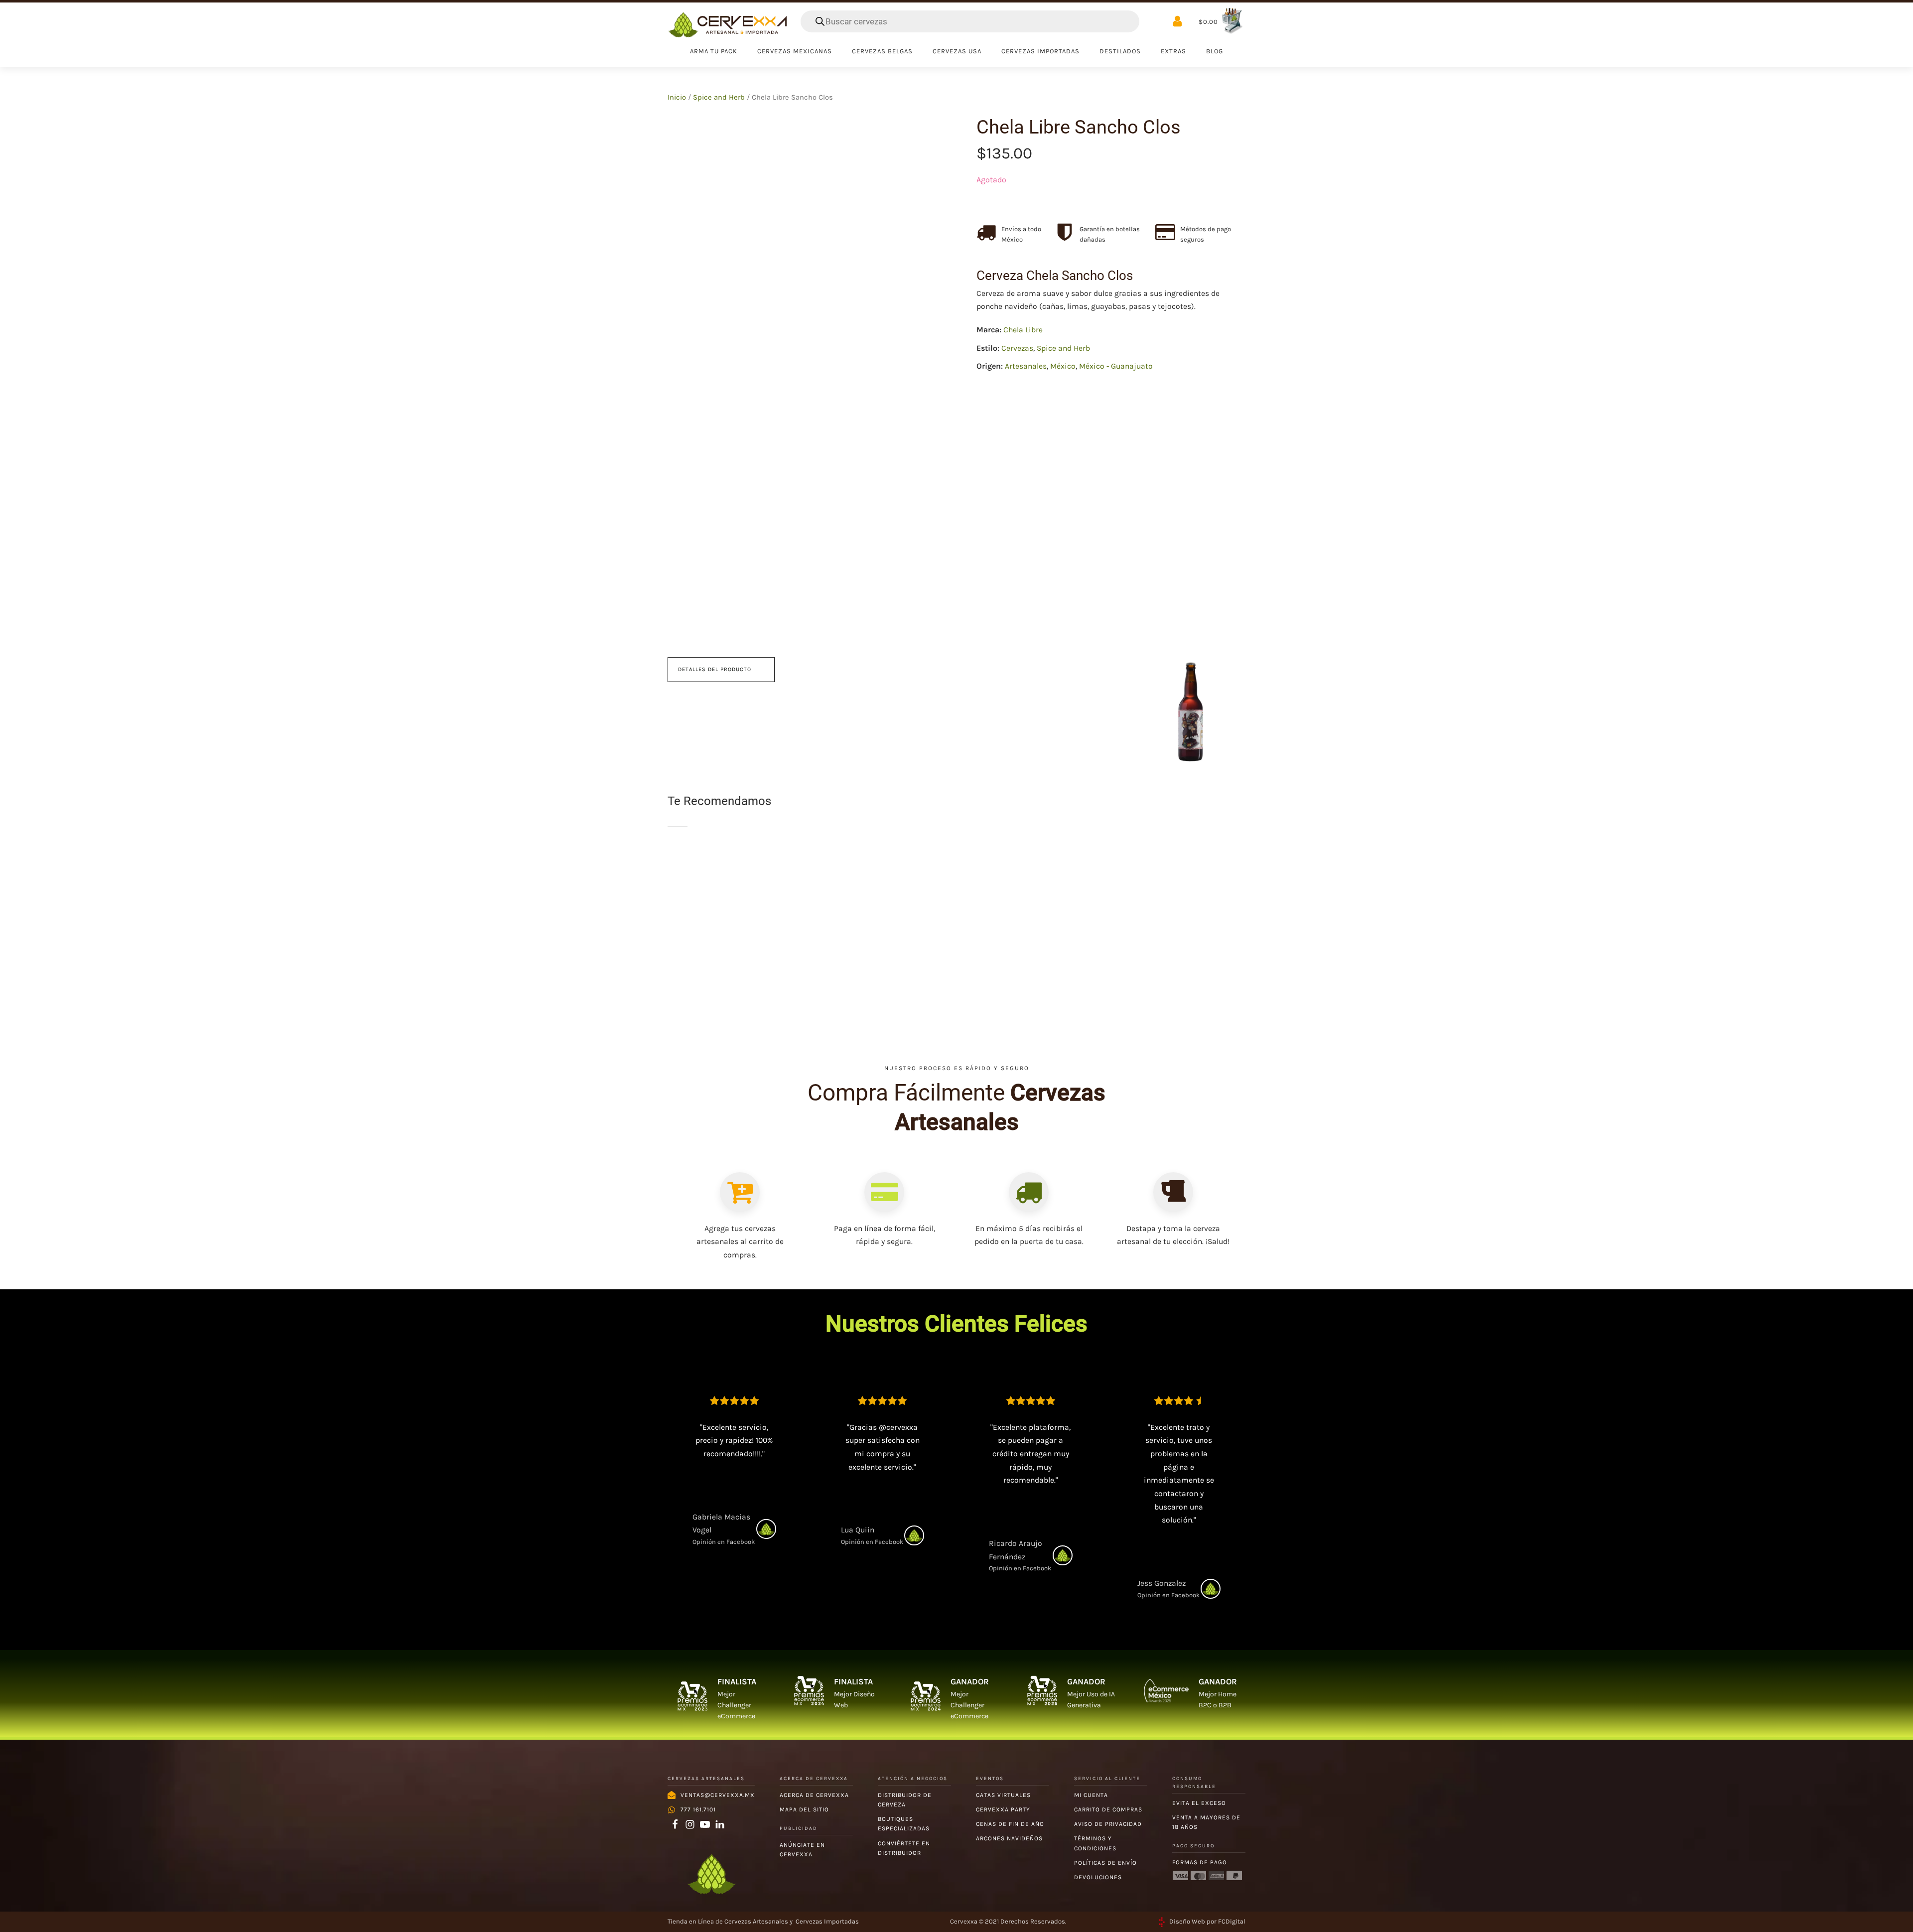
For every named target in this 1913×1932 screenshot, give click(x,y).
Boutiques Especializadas (904, 1824)
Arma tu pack (714, 51)
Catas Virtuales (1003, 1795)
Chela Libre (1023, 330)
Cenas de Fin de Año (1010, 1824)
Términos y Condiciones (1095, 1843)
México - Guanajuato (1116, 366)
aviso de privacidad (1108, 1824)
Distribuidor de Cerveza (905, 1800)
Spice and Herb (719, 97)
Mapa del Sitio (804, 1809)
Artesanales (1026, 366)
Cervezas (1017, 348)
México (1063, 366)
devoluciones (1098, 1877)
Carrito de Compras (1108, 1809)
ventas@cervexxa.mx (718, 1795)
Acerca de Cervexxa (814, 1795)
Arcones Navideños (1009, 1838)
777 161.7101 (698, 1809)
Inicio (677, 97)
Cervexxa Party (1003, 1809)
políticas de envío (1105, 1863)
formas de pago (1200, 1862)
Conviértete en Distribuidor (904, 1848)
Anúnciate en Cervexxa (802, 1850)
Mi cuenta (1091, 1795)
